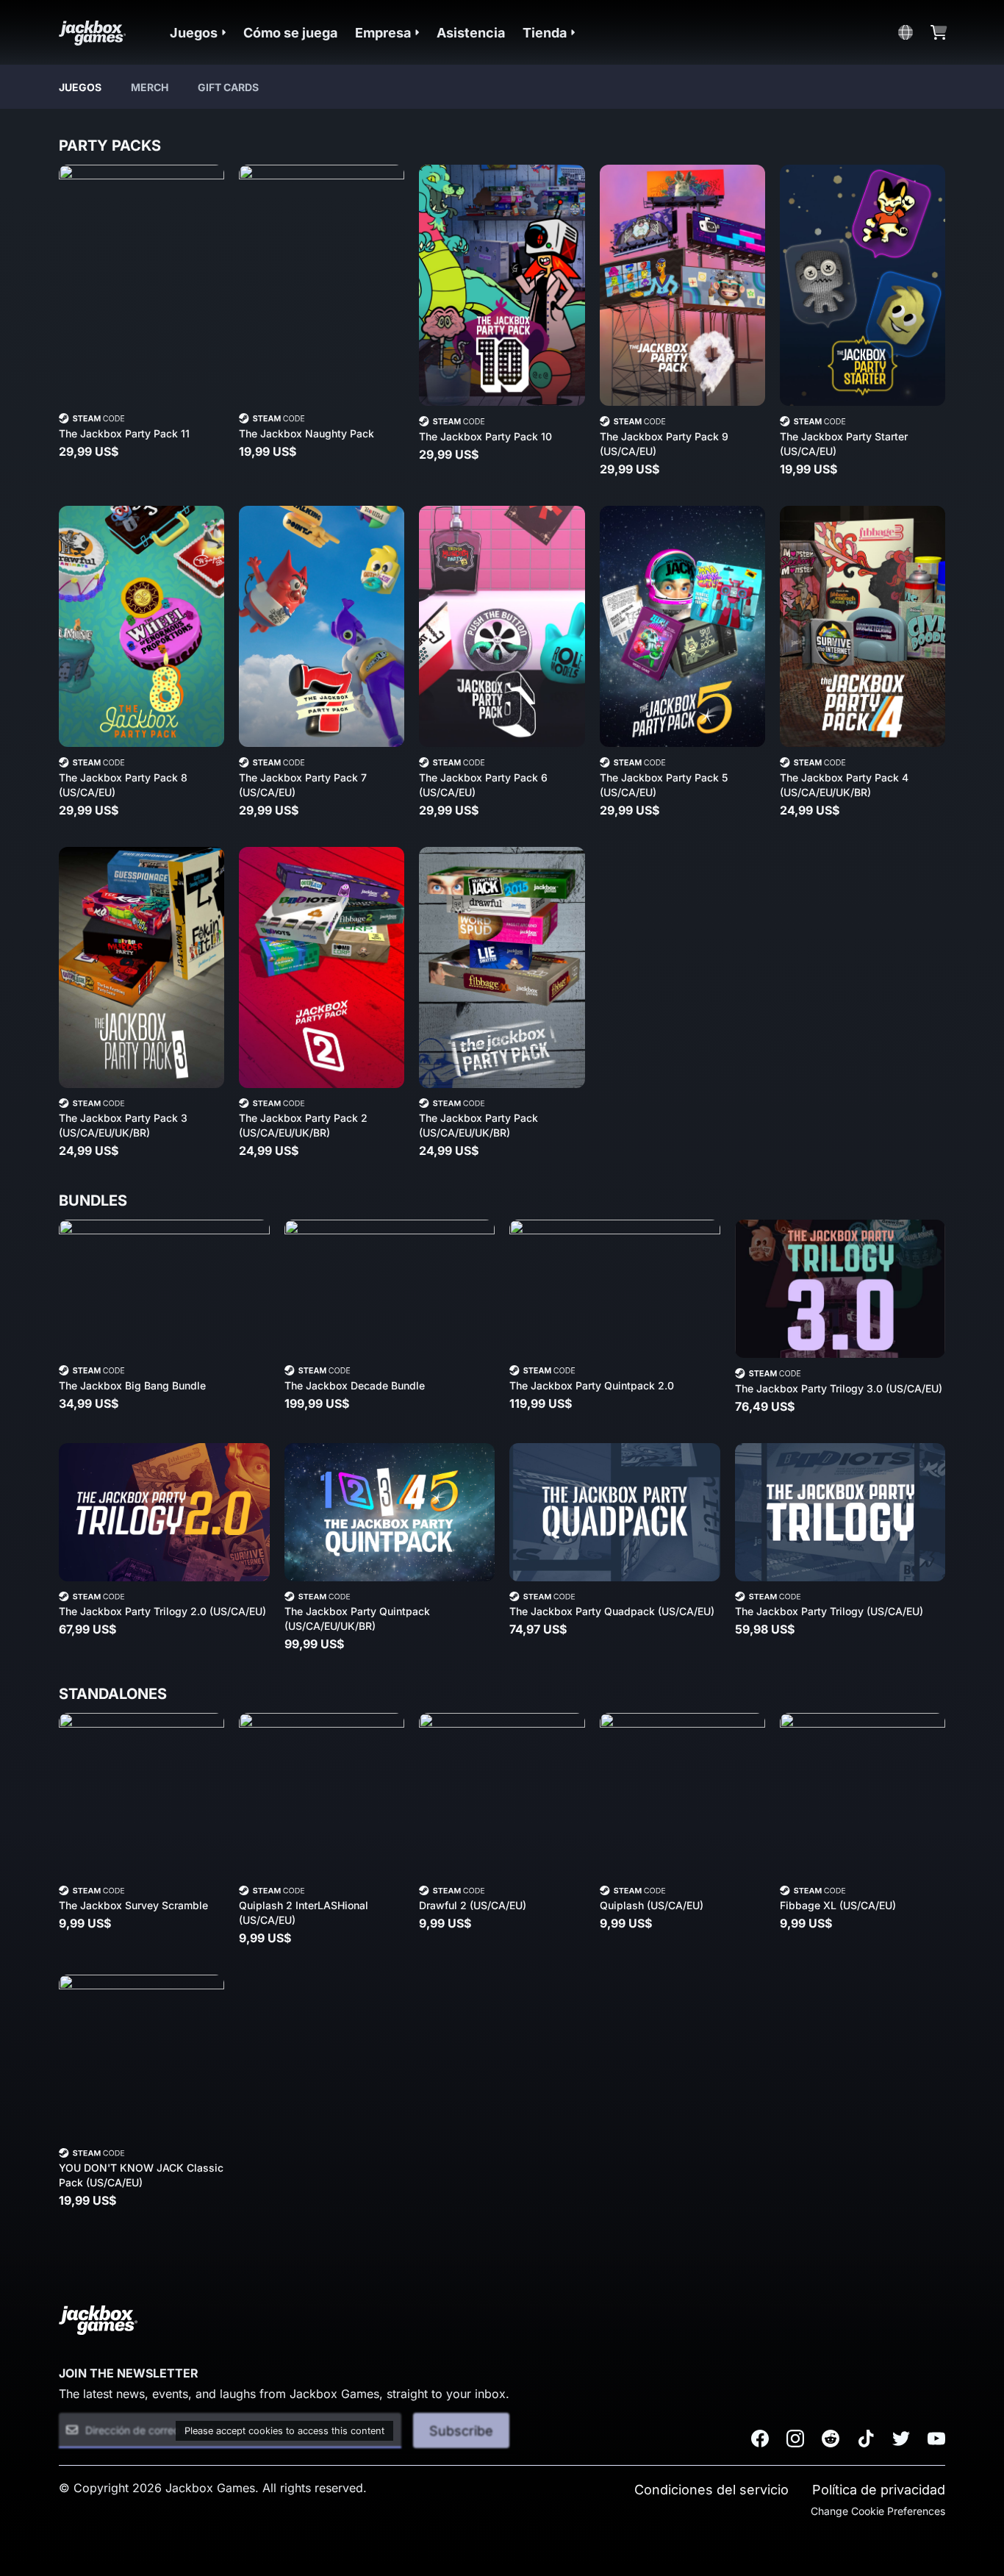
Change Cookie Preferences (878, 2511)
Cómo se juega (290, 33)
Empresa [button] (383, 33)
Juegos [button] (194, 33)
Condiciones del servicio (711, 2490)
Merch (150, 87)
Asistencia (471, 33)
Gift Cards (228, 87)
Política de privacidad (879, 2490)
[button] (198, 33)
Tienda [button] (545, 33)
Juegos (80, 87)
